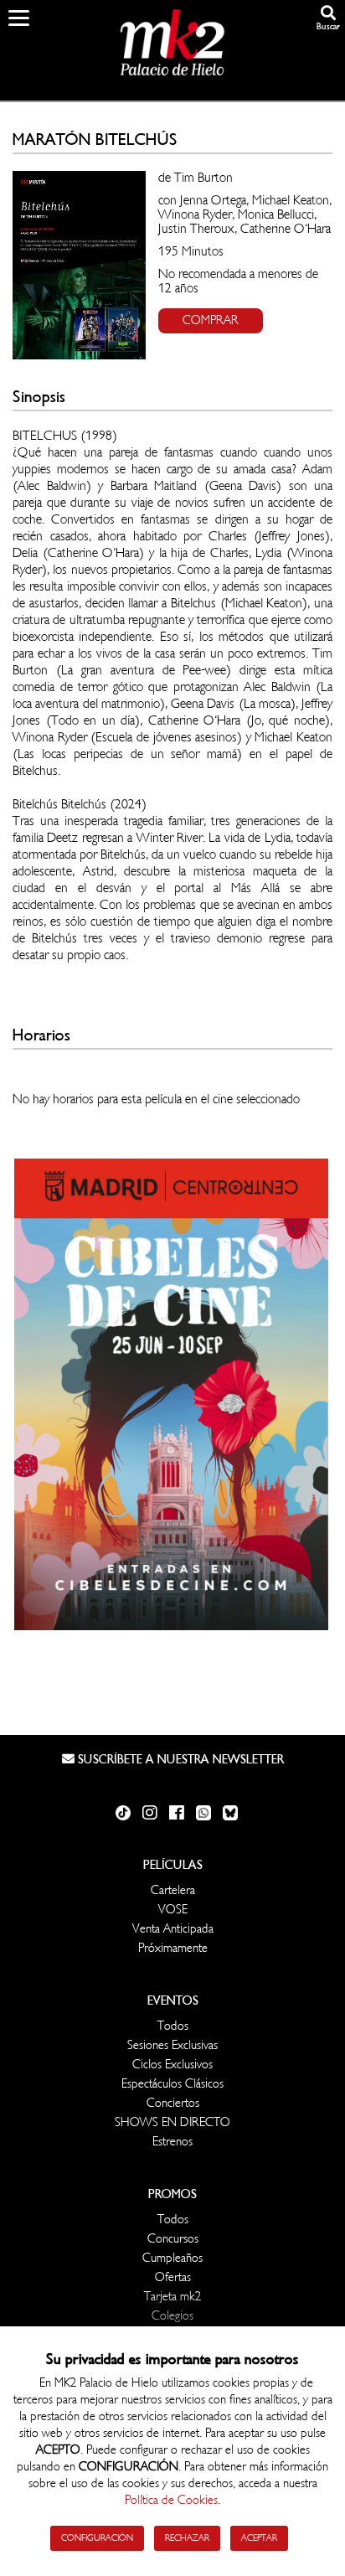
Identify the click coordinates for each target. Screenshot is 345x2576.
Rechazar (187, 2538)
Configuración (97, 2538)
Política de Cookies (171, 2500)
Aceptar (259, 2538)
